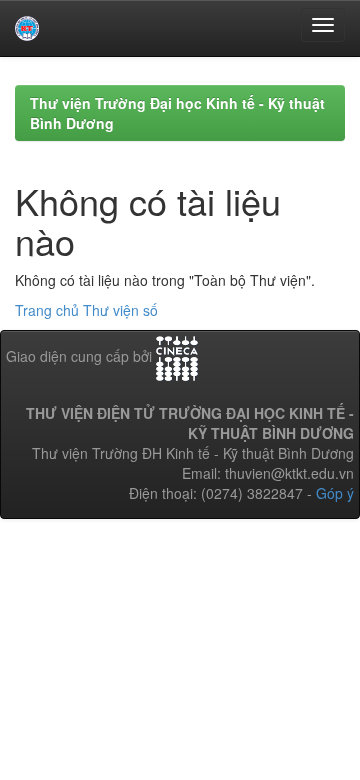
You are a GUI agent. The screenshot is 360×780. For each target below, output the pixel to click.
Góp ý (335, 493)
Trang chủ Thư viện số (86, 310)
